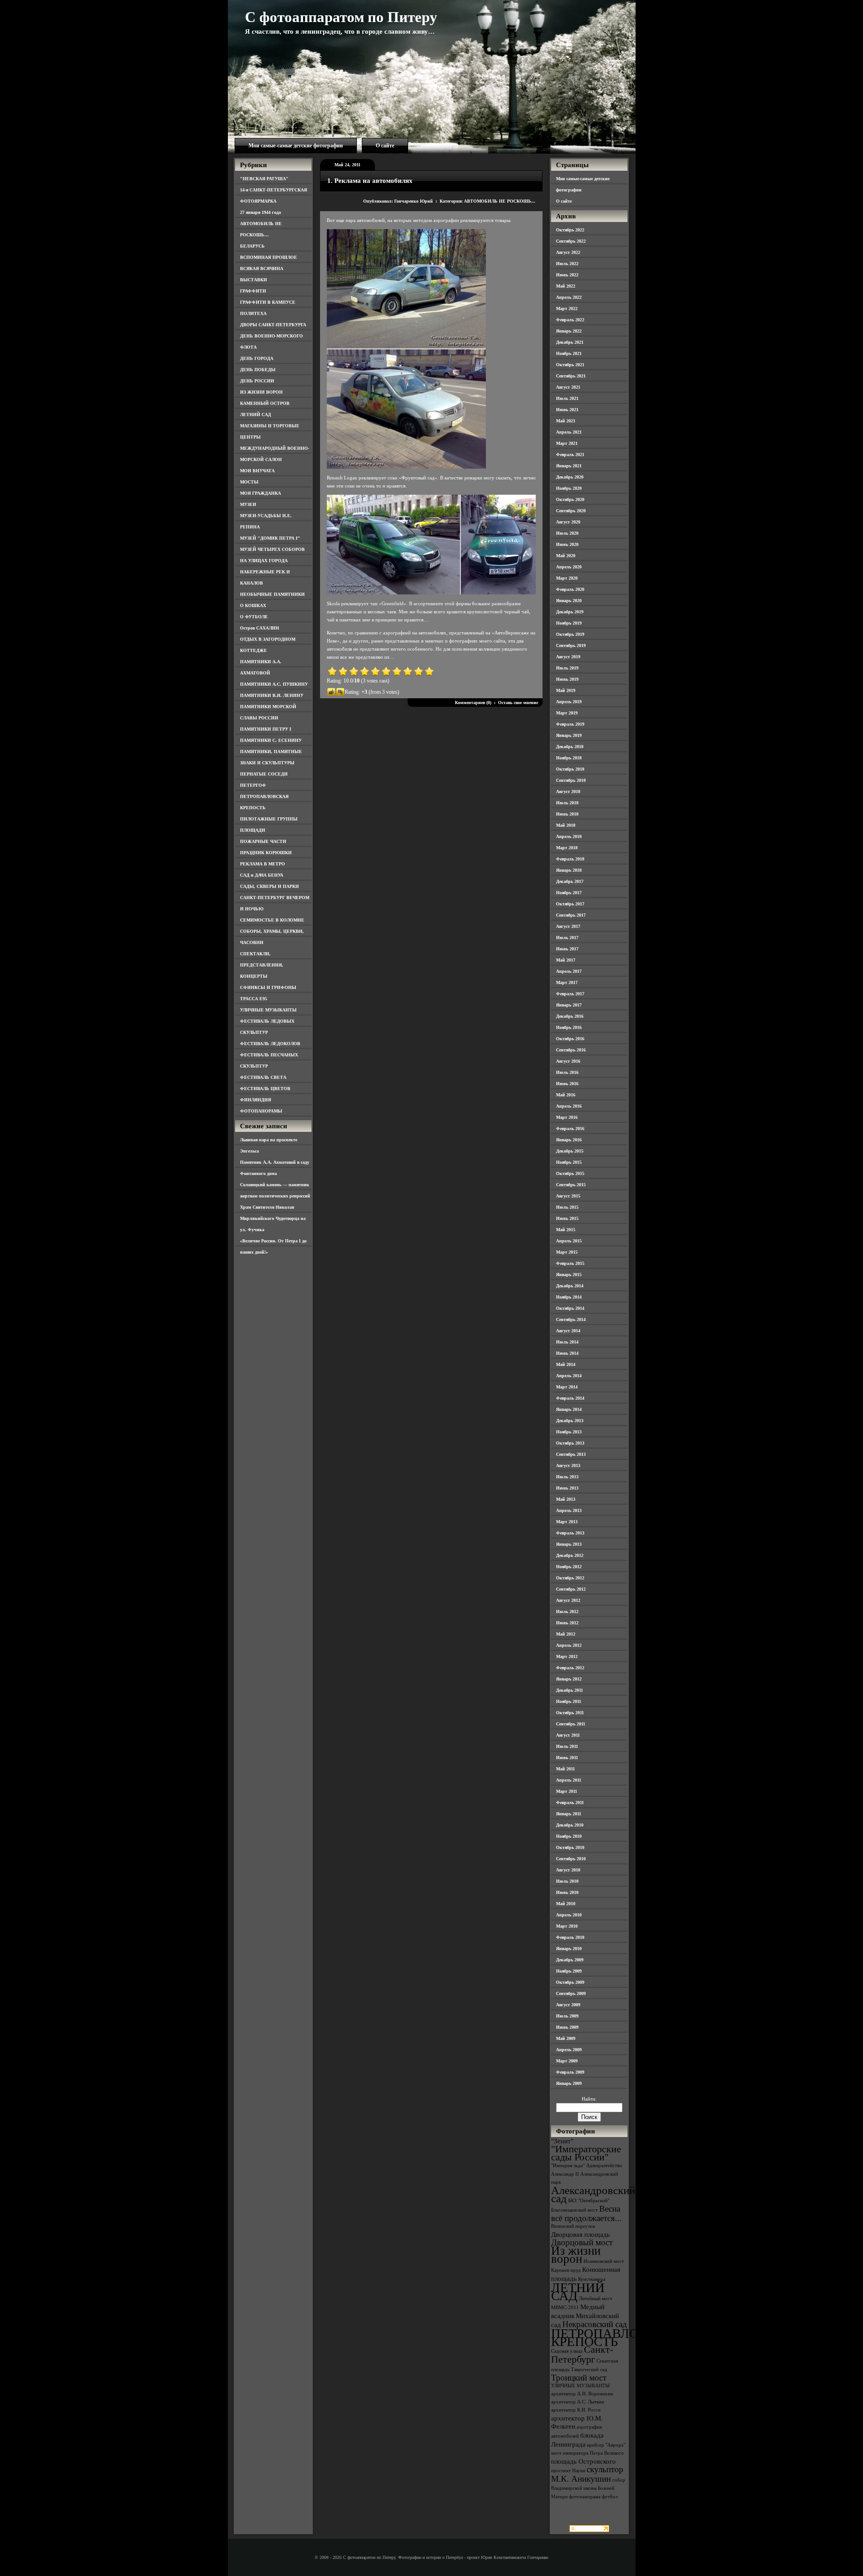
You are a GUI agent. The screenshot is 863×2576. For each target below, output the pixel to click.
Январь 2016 (569, 1140)
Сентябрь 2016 (571, 1050)
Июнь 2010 (567, 1892)
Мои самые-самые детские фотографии (296, 146)
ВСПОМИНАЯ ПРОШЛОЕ (269, 257)
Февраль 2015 (570, 1263)
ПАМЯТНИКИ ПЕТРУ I (266, 729)
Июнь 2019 (567, 679)
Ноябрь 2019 (569, 623)
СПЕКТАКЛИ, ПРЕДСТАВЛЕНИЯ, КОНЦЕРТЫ (262, 965)
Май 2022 (566, 286)
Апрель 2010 (569, 1915)
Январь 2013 (569, 1544)
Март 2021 (567, 443)
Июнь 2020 (567, 544)
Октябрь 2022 (570, 230)
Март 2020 (567, 578)
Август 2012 (568, 1600)
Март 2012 (567, 1656)
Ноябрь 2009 (569, 1971)
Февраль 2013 (570, 1533)
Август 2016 (568, 1061)
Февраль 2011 (570, 1802)
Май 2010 (566, 1904)
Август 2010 (568, 1870)
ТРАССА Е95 (254, 999)
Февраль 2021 (570, 454)
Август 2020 (568, 522)
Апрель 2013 (569, 1510)
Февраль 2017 (570, 994)
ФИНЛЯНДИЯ (256, 1100)
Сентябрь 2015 (571, 1185)
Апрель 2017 (569, 971)
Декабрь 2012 (570, 1555)
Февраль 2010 (570, 1937)
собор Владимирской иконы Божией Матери (588, 2488)
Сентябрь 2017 (571, 915)
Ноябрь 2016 (569, 1027)
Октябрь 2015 (570, 1173)
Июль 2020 (567, 533)
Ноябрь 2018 (569, 758)
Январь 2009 (569, 2083)
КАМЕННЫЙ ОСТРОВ (265, 403)
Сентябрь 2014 (571, 1319)
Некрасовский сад (595, 2324)
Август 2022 (568, 252)
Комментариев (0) (473, 703)
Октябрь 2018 (570, 769)
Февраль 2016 (570, 1128)
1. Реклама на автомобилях (370, 181)
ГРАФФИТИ (253, 291)
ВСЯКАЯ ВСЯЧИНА (262, 268)
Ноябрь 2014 (569, 1297)
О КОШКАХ (253, 605)
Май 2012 (566, 1634)
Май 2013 (566, 1499)
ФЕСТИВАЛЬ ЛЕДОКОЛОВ (270, 1044)
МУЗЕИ (248, 504)
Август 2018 (568, 791)
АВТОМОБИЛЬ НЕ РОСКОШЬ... (500, 201)
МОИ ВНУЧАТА (257, 471)
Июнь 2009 (567, 2027)
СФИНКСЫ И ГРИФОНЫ (268, 987)
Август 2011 (568, 1735)
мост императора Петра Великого (587, 2453)
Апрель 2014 (569, 1376)
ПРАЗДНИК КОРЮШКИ (266, 853)
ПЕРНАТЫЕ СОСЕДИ (264, 774)
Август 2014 (568, 1331)
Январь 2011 (569, 1814)
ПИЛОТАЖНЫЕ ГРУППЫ (269, 819)
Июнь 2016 (567, 1084)
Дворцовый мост (582, 2242)
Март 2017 (567, 982)
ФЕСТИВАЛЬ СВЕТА (263, 1077)
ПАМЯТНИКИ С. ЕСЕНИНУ (271, 740)
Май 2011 (565, 1769)
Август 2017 (568, 926)
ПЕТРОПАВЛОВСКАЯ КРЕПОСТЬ (617, 2337)
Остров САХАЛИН (260, 628)
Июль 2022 (567, 264)
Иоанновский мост (604, 2261)
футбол (610, 2497)
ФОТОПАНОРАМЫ (261, 1111)
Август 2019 (568, 657)
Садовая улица (567, 2351)
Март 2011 (567, 1791)
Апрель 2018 (569, 836)
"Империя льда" (568, 2166)
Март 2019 (567, 713)
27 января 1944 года (260, 212)
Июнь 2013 (567, 1488)
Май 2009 (566, 2038)
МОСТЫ (249, 482)
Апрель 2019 (569, 702)
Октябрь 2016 (570, 1039)
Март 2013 (567, 1522)
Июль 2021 (567, 398)
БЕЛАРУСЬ (252, 246)
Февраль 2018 (570, 859)
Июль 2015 (567, 1207)
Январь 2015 (569, 1275)
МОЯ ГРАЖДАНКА (260, 493)
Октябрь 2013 (570, 1443)
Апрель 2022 (569, 297)
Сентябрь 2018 (571, 780)
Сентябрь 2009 (571, 1993)
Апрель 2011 (569, 1780)
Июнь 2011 (567, 1758)
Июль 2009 (567, 2016)
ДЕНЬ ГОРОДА (257, 358)
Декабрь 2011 (569, 1690)
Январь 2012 (569, 1679)
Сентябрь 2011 (571, 1724)
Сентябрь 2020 (571, 511)
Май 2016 (566, 1095)
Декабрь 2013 (570, 1421)
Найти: (589, 2099)
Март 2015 (567, 1252)
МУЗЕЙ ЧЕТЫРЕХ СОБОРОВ (272, 549)
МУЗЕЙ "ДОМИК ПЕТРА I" (270, 538)
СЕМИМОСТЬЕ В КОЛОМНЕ (272, 920)
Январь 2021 (569, 466)
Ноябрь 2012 (569, 1567)
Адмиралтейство (604, 2166)
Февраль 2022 (570, 320)
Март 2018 (567, 848)
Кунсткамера (592, 2279)
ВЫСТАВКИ (254, 280)
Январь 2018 (569, 870)
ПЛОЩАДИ (253, 830)
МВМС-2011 (565, 2308)
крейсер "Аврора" (606, 2445)
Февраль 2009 (570, 2072)
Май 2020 (566, 556)
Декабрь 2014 (570, 1286)
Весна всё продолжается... (586, 2213)
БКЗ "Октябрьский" (589, 2201)
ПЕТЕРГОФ (253, 785)
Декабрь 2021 (570, 342)
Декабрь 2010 (570, 1825)
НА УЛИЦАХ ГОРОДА (264, 561)
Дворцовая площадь (581, 2234)
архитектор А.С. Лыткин (578, 2402)
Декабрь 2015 (570, 1151)
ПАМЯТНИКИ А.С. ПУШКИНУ (274, 684)
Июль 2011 (567, 1746)
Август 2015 (568, 1196)
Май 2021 (566, 421)
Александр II (565, 2174)
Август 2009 (568, 2005)
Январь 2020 (569, 601)
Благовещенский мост (574, 2210)
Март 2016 (567, 1117)
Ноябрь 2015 (569, 1162)
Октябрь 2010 (570, 1847)
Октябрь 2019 (570, 634)
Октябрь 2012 (570, 1578)
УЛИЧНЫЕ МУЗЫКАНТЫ (268, 1010)
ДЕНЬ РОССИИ (257, 381)
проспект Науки (568, 2471)
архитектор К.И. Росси (576, 2410)
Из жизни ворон (576, 2255)
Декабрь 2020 (570, 477)
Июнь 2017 (567, 949)
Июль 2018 (567, 803)
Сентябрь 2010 (571, 1859)
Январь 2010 (569, 1949)
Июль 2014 (567, 1342)
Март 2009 (567, 2061)
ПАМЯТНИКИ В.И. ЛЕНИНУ (272, 695)
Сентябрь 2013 (571, 1454)
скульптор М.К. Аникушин (587, 2474)
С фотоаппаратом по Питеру (341, 17)
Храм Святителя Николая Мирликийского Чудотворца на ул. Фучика (273, 1218)
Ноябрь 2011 (569, 1701)
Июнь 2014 (567, 1353)
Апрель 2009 (569, 2050)
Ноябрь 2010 (569, 1836)
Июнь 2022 (567, 275)
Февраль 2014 (570, 1398)
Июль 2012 (567, 1612)
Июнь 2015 (567, 1218)
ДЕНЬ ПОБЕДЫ (258, 370)
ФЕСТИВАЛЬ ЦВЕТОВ (265, 1088)
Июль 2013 (567, 1477)
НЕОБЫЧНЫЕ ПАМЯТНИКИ (272, 594)
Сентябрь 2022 (571, 241)
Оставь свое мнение (518, 703)
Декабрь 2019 (570, 612)
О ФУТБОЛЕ (254, 617)
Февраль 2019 (570, 724)
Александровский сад (593, 2194)
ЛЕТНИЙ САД (256, 415)
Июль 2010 (567, 1881)
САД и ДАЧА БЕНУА (262, 875)
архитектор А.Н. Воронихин (582, 2394)
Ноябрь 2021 (569, 353)
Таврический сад (589, 2370)
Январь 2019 (569, 735)
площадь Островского (583, 2461)
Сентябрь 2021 (571, 376)
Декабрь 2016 (570, 1016)
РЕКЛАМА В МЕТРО (262, 864)
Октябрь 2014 (570, 1308)
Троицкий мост (579, 2378)
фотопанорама (585, 2497)
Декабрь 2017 (570, 881)
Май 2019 (566, 690)
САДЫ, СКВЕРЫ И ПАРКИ (269, 886)
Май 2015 (566, 1230)
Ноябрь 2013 (569, 1432)
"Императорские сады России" (586, 2153)
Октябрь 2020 (570, 499)
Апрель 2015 (569, 1241)
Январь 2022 (569, 331)
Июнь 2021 (567, 410)
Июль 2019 (567, 668)
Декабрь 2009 (570, 1960)
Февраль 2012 (570, 1668)
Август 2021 (568, 387)
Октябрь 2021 (570, 365)
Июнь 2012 (567, 1623)
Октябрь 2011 (570, 1713)
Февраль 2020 (570, 589)
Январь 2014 (569, 1409)
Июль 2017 (567, 938)
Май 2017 (566, 960)
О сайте (385, 146)
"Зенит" (562, 2141)
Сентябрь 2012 (571, 1589)
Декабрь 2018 (570, 747)
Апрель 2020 (569, 567)
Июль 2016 (567, 1072)
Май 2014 (566, 1364)
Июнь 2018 (567, 814)
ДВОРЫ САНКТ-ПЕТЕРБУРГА (273, 325)
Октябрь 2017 (570, 904)
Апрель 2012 (569, 1645)
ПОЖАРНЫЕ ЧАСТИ (263, 841)
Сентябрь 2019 (571, 645)
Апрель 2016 (569, 1106)
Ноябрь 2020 (569, 488)
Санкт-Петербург (582, 2354)
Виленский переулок (573, 2226)
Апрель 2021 (569, 432)
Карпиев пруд (566, 2270)
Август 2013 (568, 1465)
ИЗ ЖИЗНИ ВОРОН (261, 392)
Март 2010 (567, 1926)
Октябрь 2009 (570, 1982)
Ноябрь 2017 (569, 893)
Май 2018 (566, 825)
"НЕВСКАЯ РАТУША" (264, 179)
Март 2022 (567, 308)
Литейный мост (596, 2299)
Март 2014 (567, 1387)
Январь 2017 (569, 1005)
